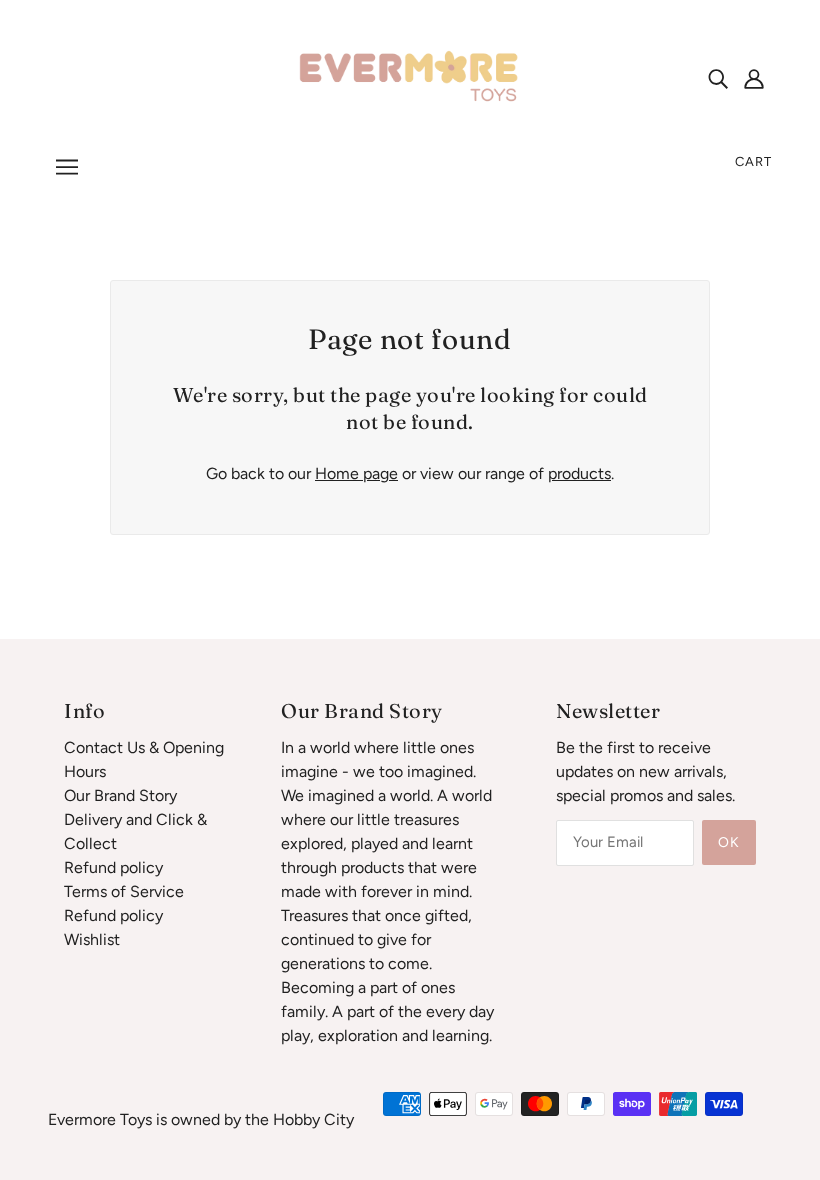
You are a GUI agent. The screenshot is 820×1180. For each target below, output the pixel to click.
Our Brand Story (120, 795)
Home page (356, 473)
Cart (753, 161)
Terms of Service (124, 891)
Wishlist (92, 939)
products (579, 473)
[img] (718, 78)
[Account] (754, 78)
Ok (729, 842)
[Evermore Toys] (410, 76)
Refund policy (113, 867)
